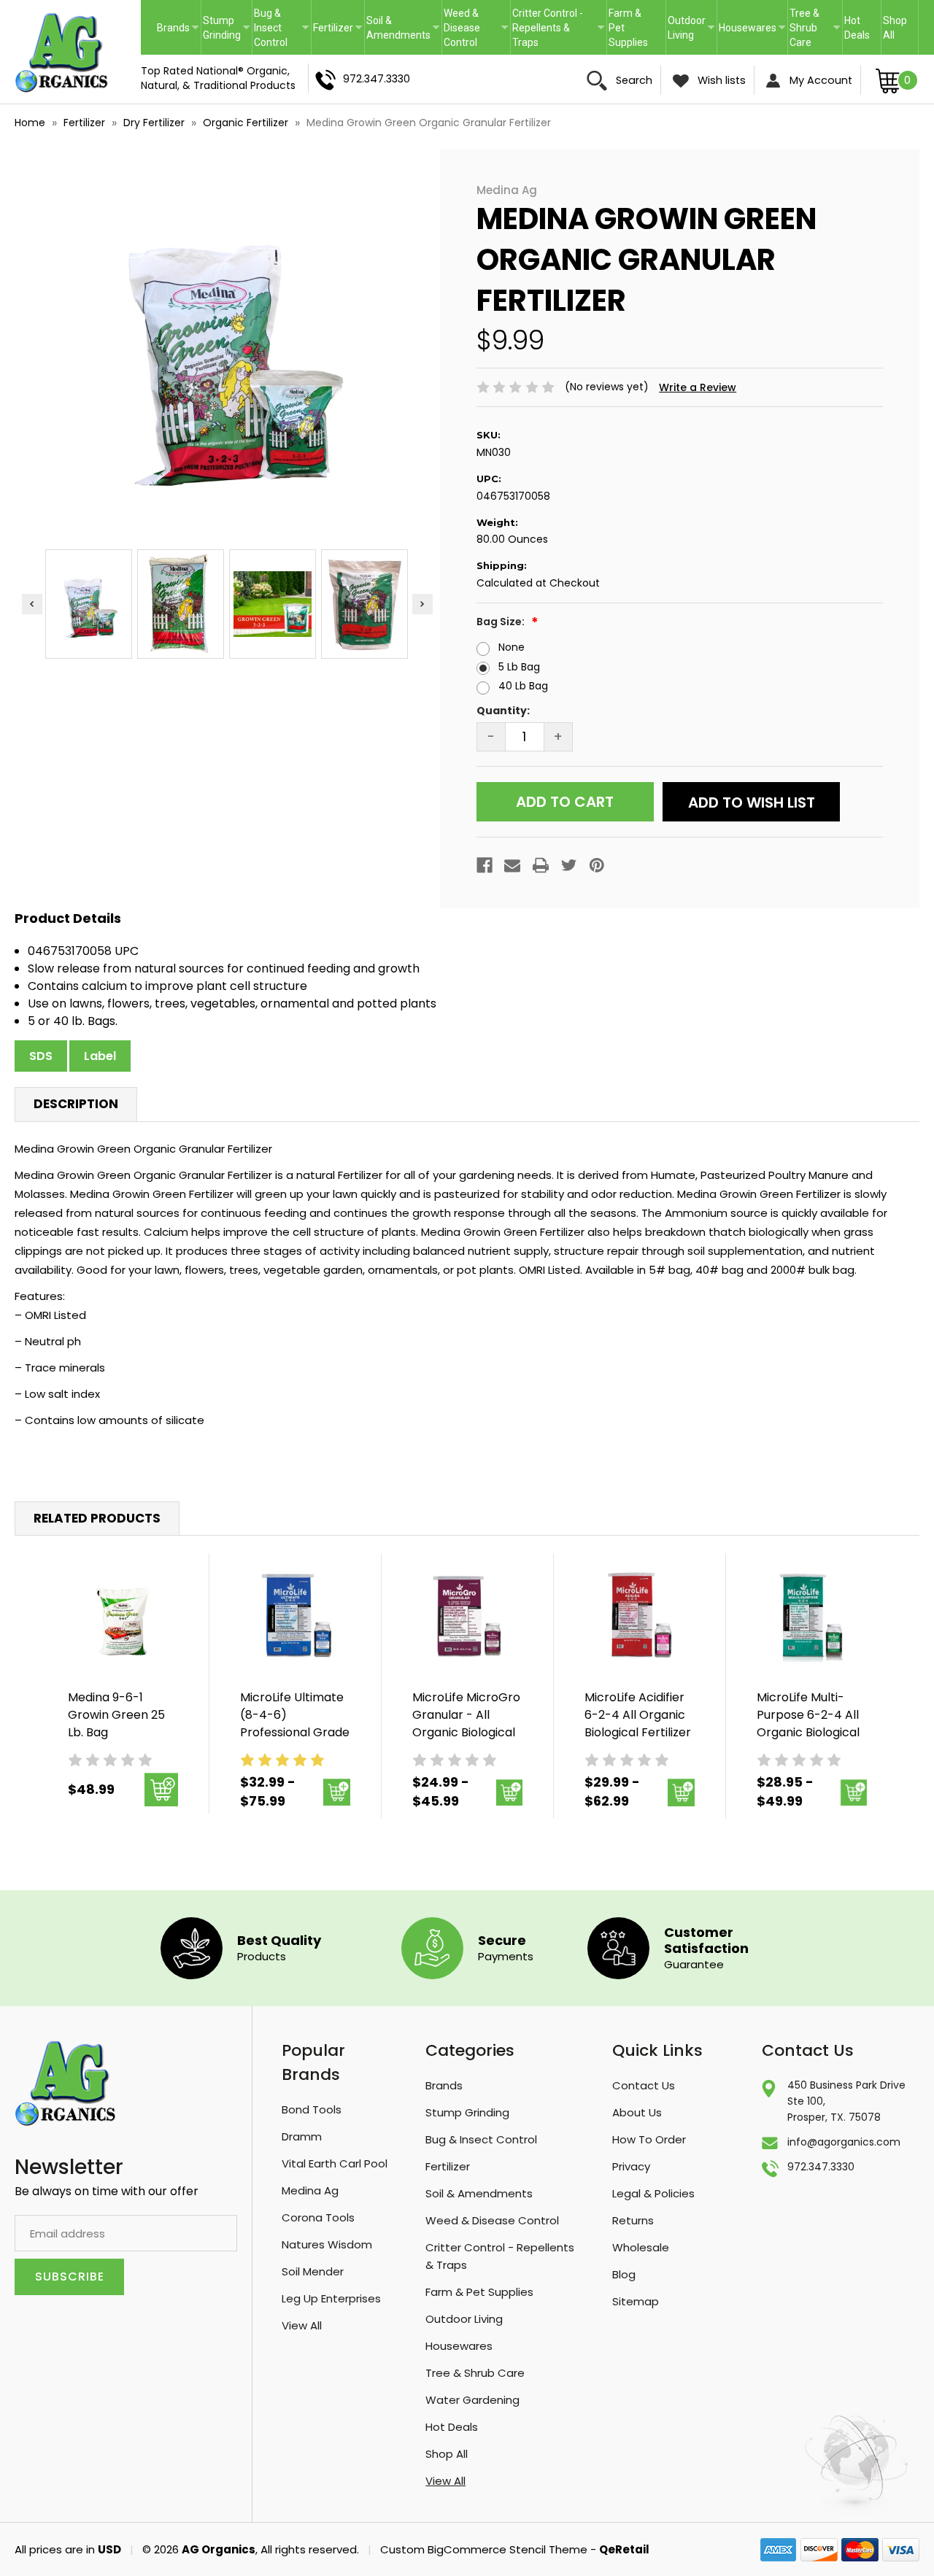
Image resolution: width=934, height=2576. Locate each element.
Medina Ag (310, 2190)
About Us (637, 2112)
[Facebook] (485, 865)
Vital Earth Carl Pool (335, 2163)
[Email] (512, 865)
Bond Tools (312, 2109)
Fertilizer (333, 28)
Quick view (123, 1616)
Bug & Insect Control (271, 28)
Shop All (895, 28)
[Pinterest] (597, 865)
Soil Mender (313, 2271)
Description (76, 1104)
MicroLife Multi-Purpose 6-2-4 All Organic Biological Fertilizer (808, 1724)
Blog (624, 2274)
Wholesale (641, 2247)
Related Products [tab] (97, 1518)
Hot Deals (857, 28)
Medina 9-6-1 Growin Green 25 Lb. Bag (116, 1715)
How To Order (649, 2139)
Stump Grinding (222, 28)
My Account (819, 80)
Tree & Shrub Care (804, 28)
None (512, 647)
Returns (633, 2220)
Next (422, 604)
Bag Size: (502, 622)
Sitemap (636, 2301)
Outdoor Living (687, 28)
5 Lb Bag (519, 667)
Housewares (748, 28)
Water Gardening (472, 2400)
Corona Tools (318, 2217)
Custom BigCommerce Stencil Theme (484, 2549)
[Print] (541, 865)
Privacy (631, 2166)
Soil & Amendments (398, 28)
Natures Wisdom (327, 2244)
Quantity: (503, 711)
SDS (41, 1056)
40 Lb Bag (523, 686)
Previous (32, 604)
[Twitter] (569, 865)
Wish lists (720, 80)
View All (302, 2325)
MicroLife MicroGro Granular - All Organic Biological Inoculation (466, 1724)
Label (100, 1056)
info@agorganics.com (844, 2142)
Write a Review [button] (698, 387)
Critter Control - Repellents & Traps (548, 28)
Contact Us (644, 2085)
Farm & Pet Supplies (628, 28)
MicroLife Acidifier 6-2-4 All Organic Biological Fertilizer (638, 1715)
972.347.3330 (375, 79)
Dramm (302, 2136)
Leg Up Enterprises (331, 2298)
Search (633, 80)
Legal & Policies (653, 2193)
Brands (173, 28)
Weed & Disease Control (462, 28)
